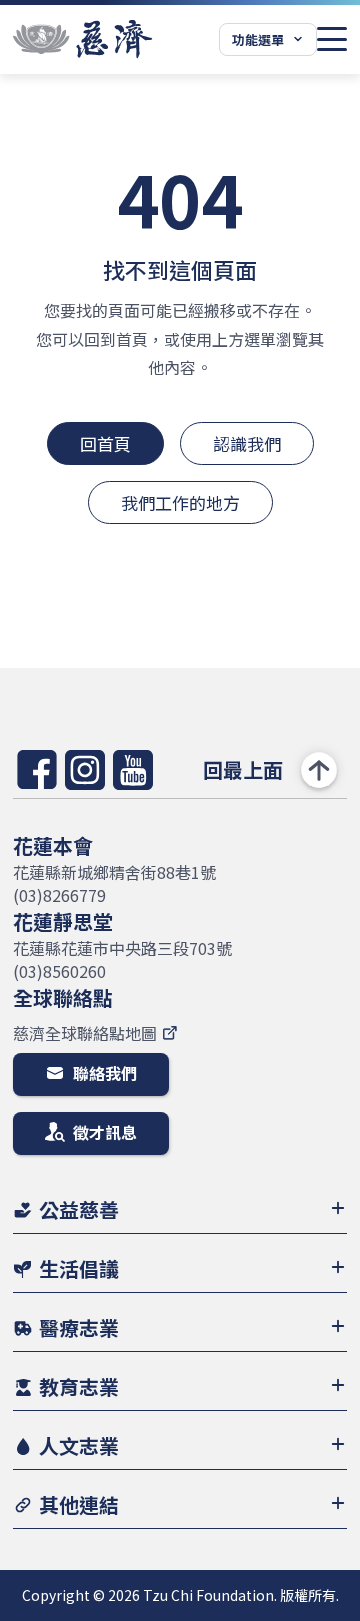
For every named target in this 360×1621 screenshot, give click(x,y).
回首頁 (105, 443)
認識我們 (247, 443)
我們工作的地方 (180, 502)
